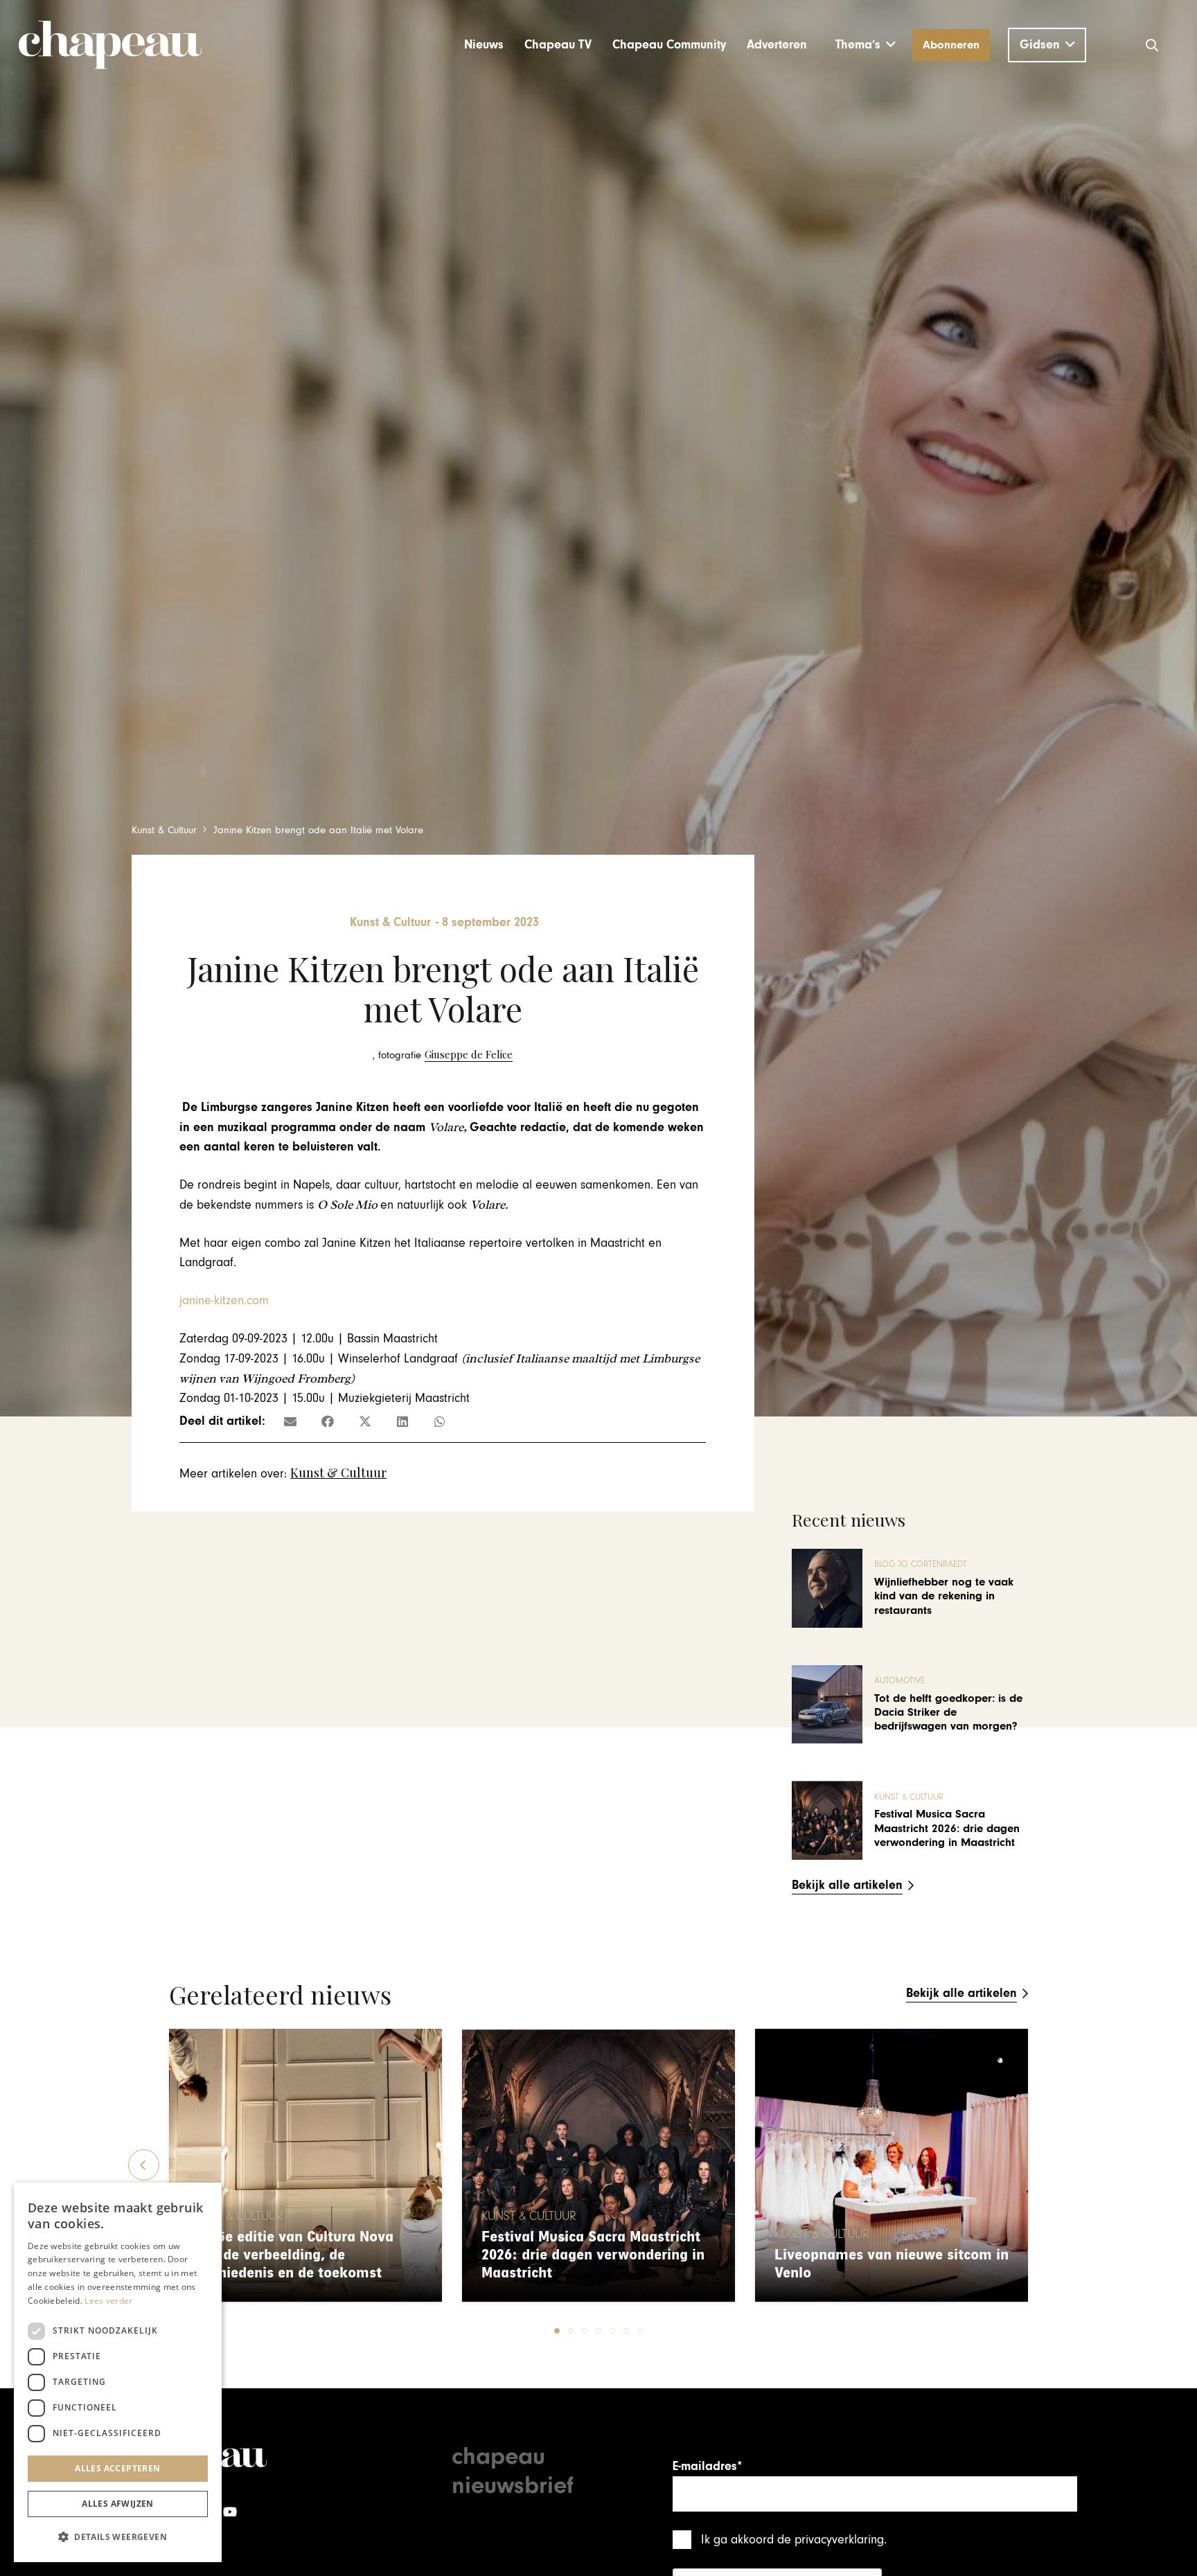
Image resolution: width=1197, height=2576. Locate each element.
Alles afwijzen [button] (118, 2504)
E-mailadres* (707, 2466)
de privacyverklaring (831, 2540)
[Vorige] (144, 2165)
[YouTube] (230, 2512)
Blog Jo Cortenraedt (921, 1564)
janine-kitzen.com (224, 1300)
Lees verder (108, 2301)
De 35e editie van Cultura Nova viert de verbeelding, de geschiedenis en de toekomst (291, 2255)
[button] (866, 45)
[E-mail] (290, 1421)
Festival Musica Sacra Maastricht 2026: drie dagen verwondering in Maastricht (947, 1828)
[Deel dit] (328, 1421)
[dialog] (118, 2372)
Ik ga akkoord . (794, 2540)
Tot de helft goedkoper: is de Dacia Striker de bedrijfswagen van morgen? (948, 1713)
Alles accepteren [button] (117, 2468)
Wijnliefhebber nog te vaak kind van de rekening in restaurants (944, 1596)
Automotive (899, 1681)
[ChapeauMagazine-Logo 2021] (110, 45)
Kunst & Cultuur (338, 1473)
